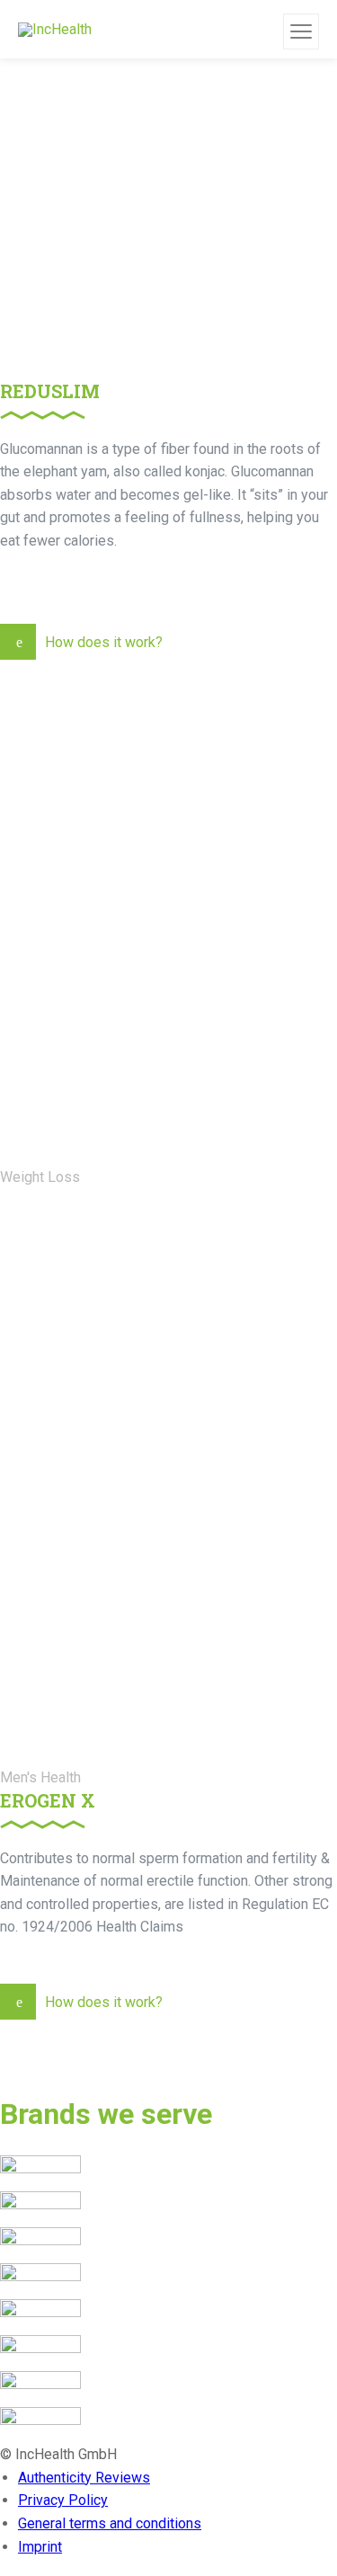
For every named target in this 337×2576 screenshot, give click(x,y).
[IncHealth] (55, 29)
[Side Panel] (301, 31)
